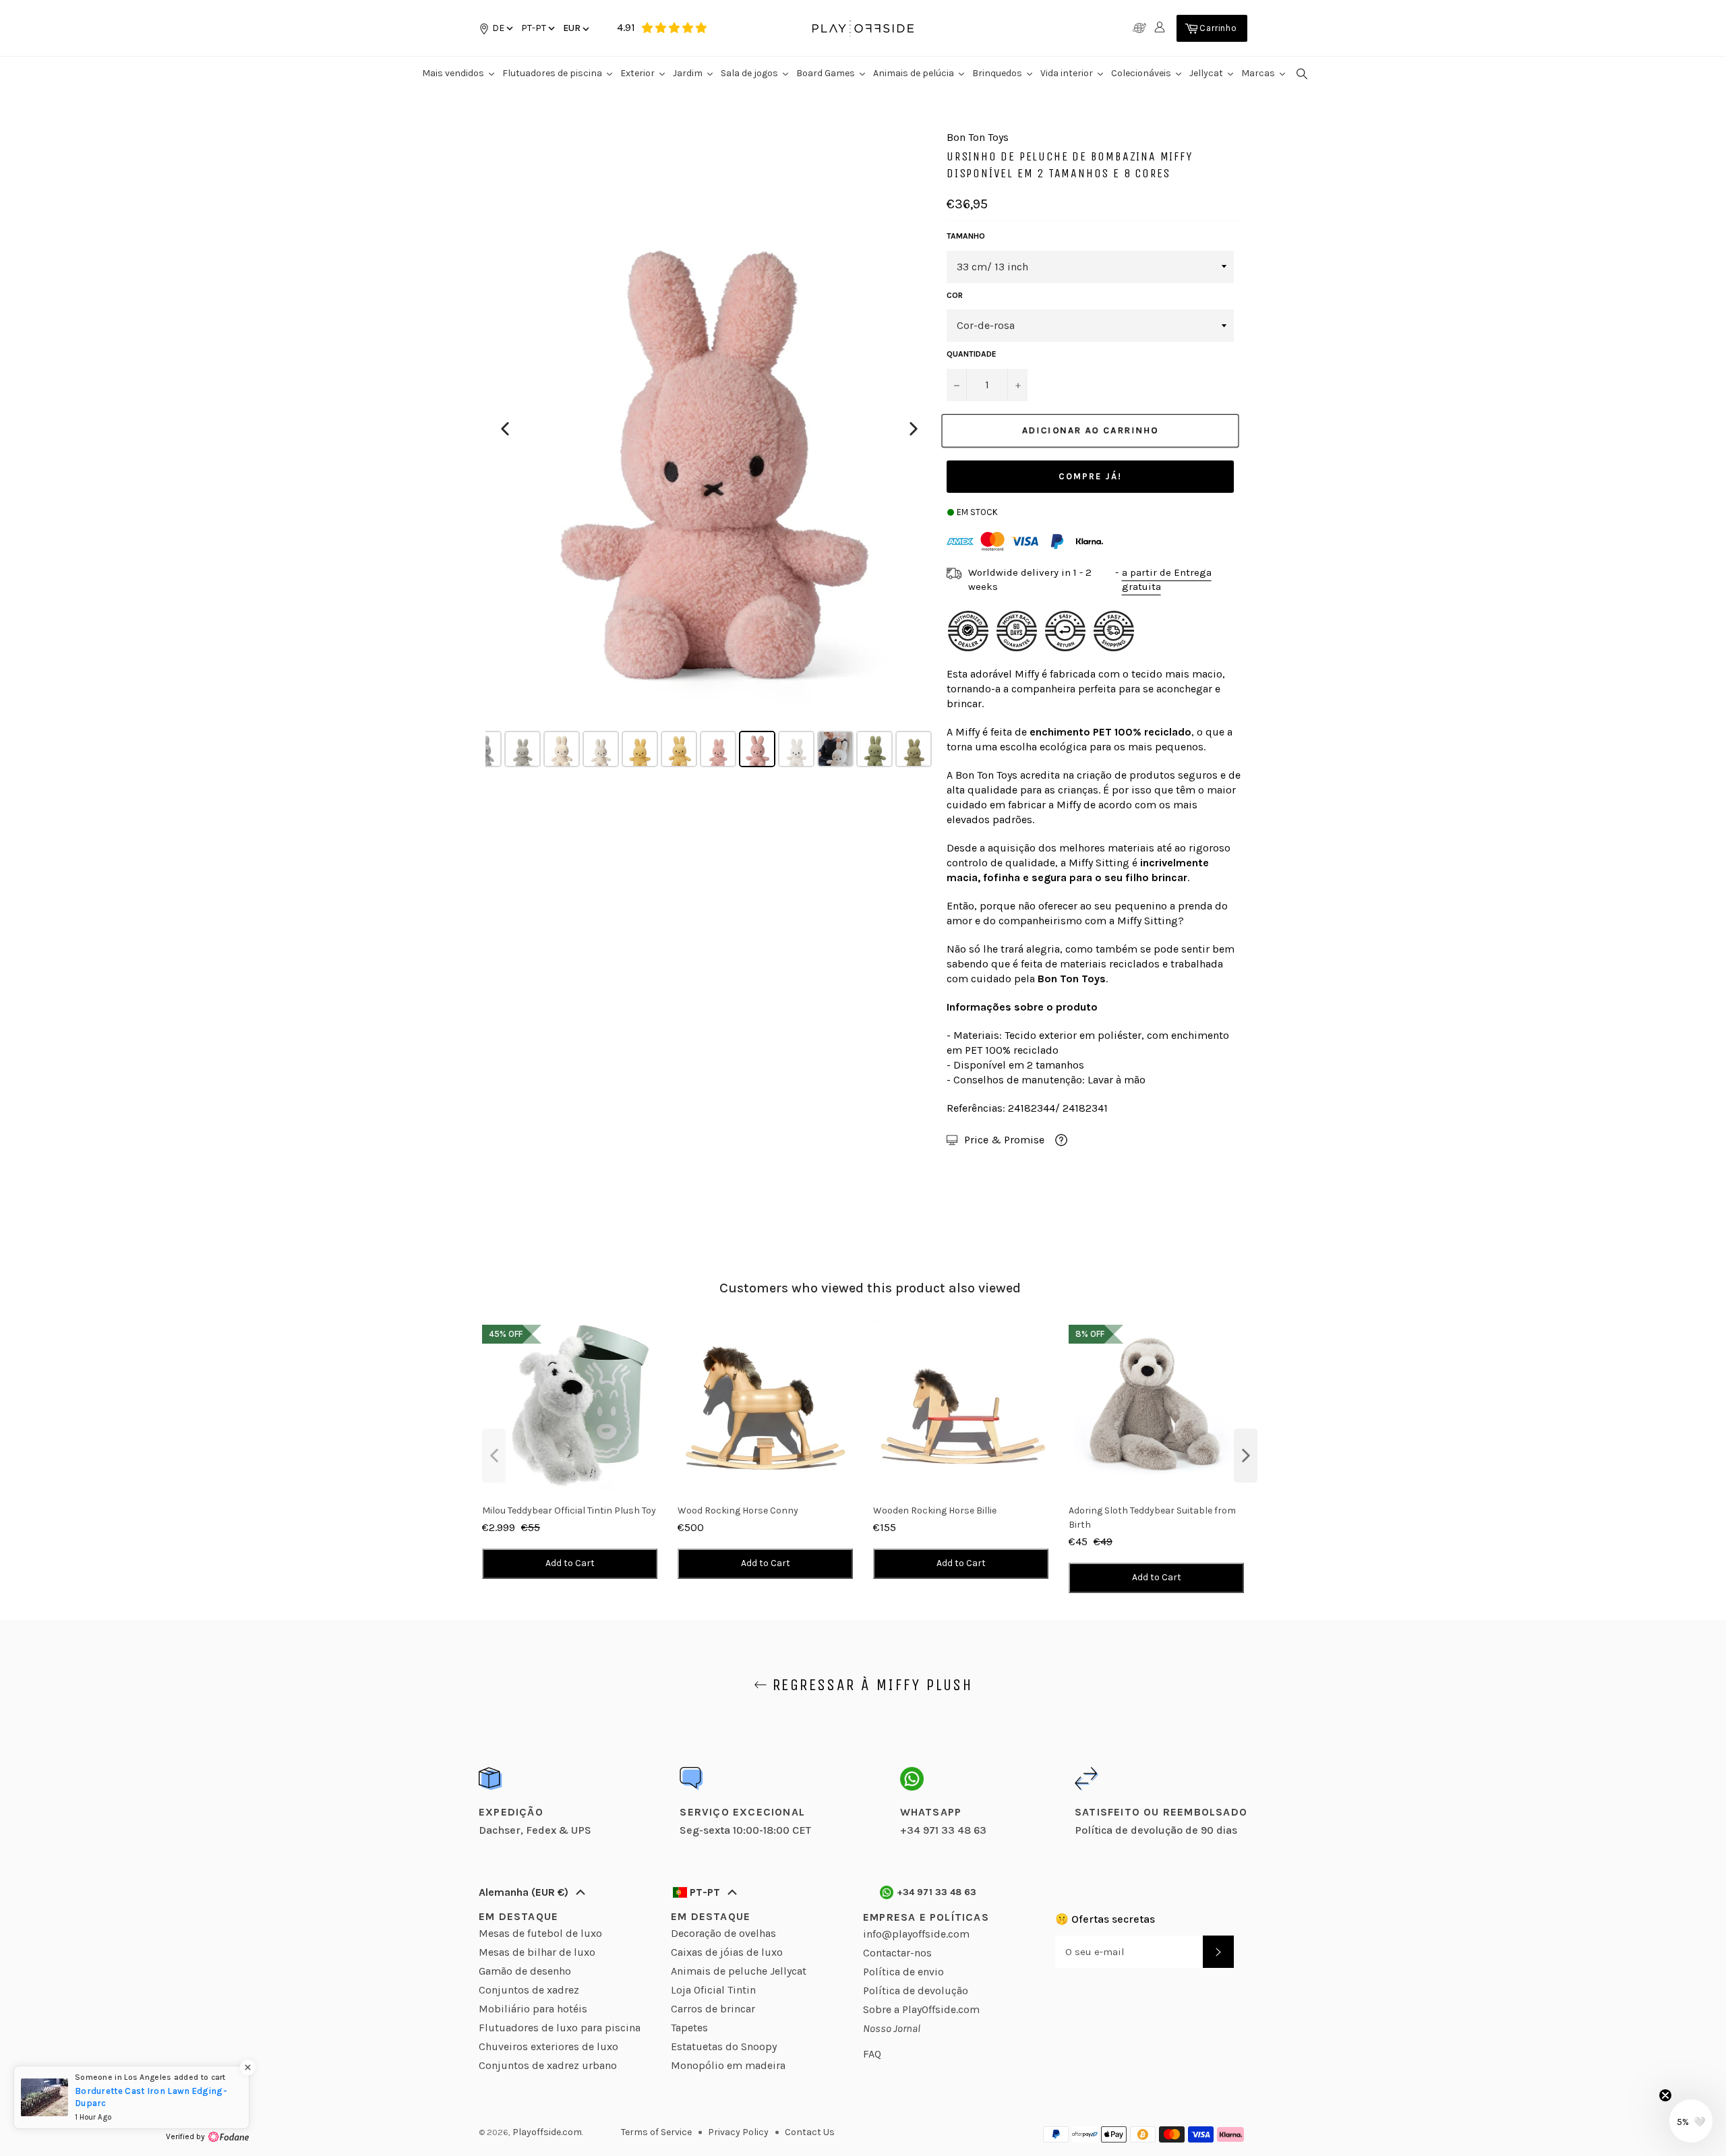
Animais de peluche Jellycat (739, 1971)
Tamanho (966, 236)
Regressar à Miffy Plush (870, 1685)
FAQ (872, 2054)
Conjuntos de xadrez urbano (548, 2065)
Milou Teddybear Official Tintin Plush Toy (569, 1510)
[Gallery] (709, 451)
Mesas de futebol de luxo (540, 1933)
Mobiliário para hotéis (533, 2009)
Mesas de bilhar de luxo (537, 1952)
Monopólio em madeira (728, 2065)
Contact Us (810, 2132)
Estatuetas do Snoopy (724, 2046)
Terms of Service (656, 2132)
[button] (537, 28)
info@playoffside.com (916, 1934)
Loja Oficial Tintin (713, 1990)
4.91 (626, 27)
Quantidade (972, 354)
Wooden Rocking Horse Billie (935, 1510)
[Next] (914, 429)
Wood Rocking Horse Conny (738, 1510)
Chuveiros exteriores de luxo (548, 2046)
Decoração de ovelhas (723, 1933)
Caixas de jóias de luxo (727, 1952)
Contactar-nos (897, 1953)
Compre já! (1090, 476)
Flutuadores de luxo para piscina (560, 2028)
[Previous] (505, 429)
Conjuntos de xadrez (529, 1990)
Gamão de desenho (525, 1971)
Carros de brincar (713, 2009)
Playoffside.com (547, 2132)
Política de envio (903, 1972)
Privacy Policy (738, 2132)
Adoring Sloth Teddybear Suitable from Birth (1152, 1518)
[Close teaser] (1665, 2095)
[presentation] (494, 1456)
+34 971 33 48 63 (937, 1892)
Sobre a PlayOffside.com (921, 2009)
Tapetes (689, 2028)
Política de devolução (916, 1990)
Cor (955, 295)
